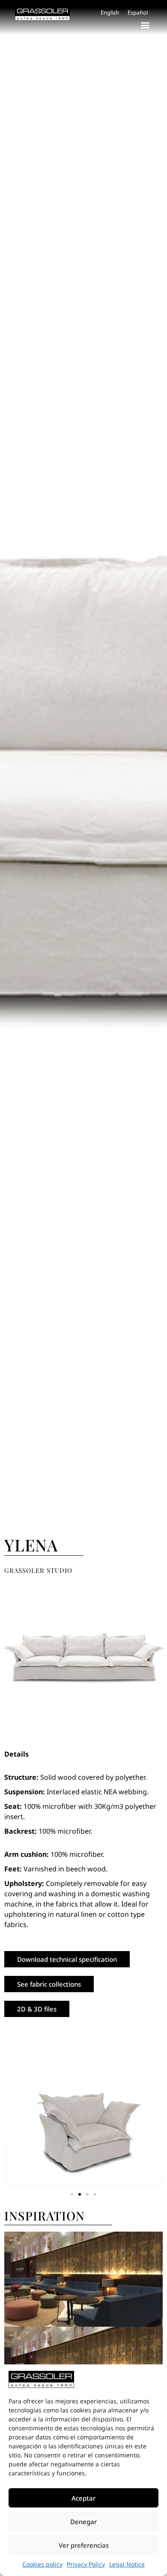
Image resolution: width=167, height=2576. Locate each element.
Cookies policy (42, 2564)
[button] (145, 25)
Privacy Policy (86, 2564)
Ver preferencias (84, 2545)
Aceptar (83, 2498)
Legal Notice (127, 2564)
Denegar (83, 2522)
